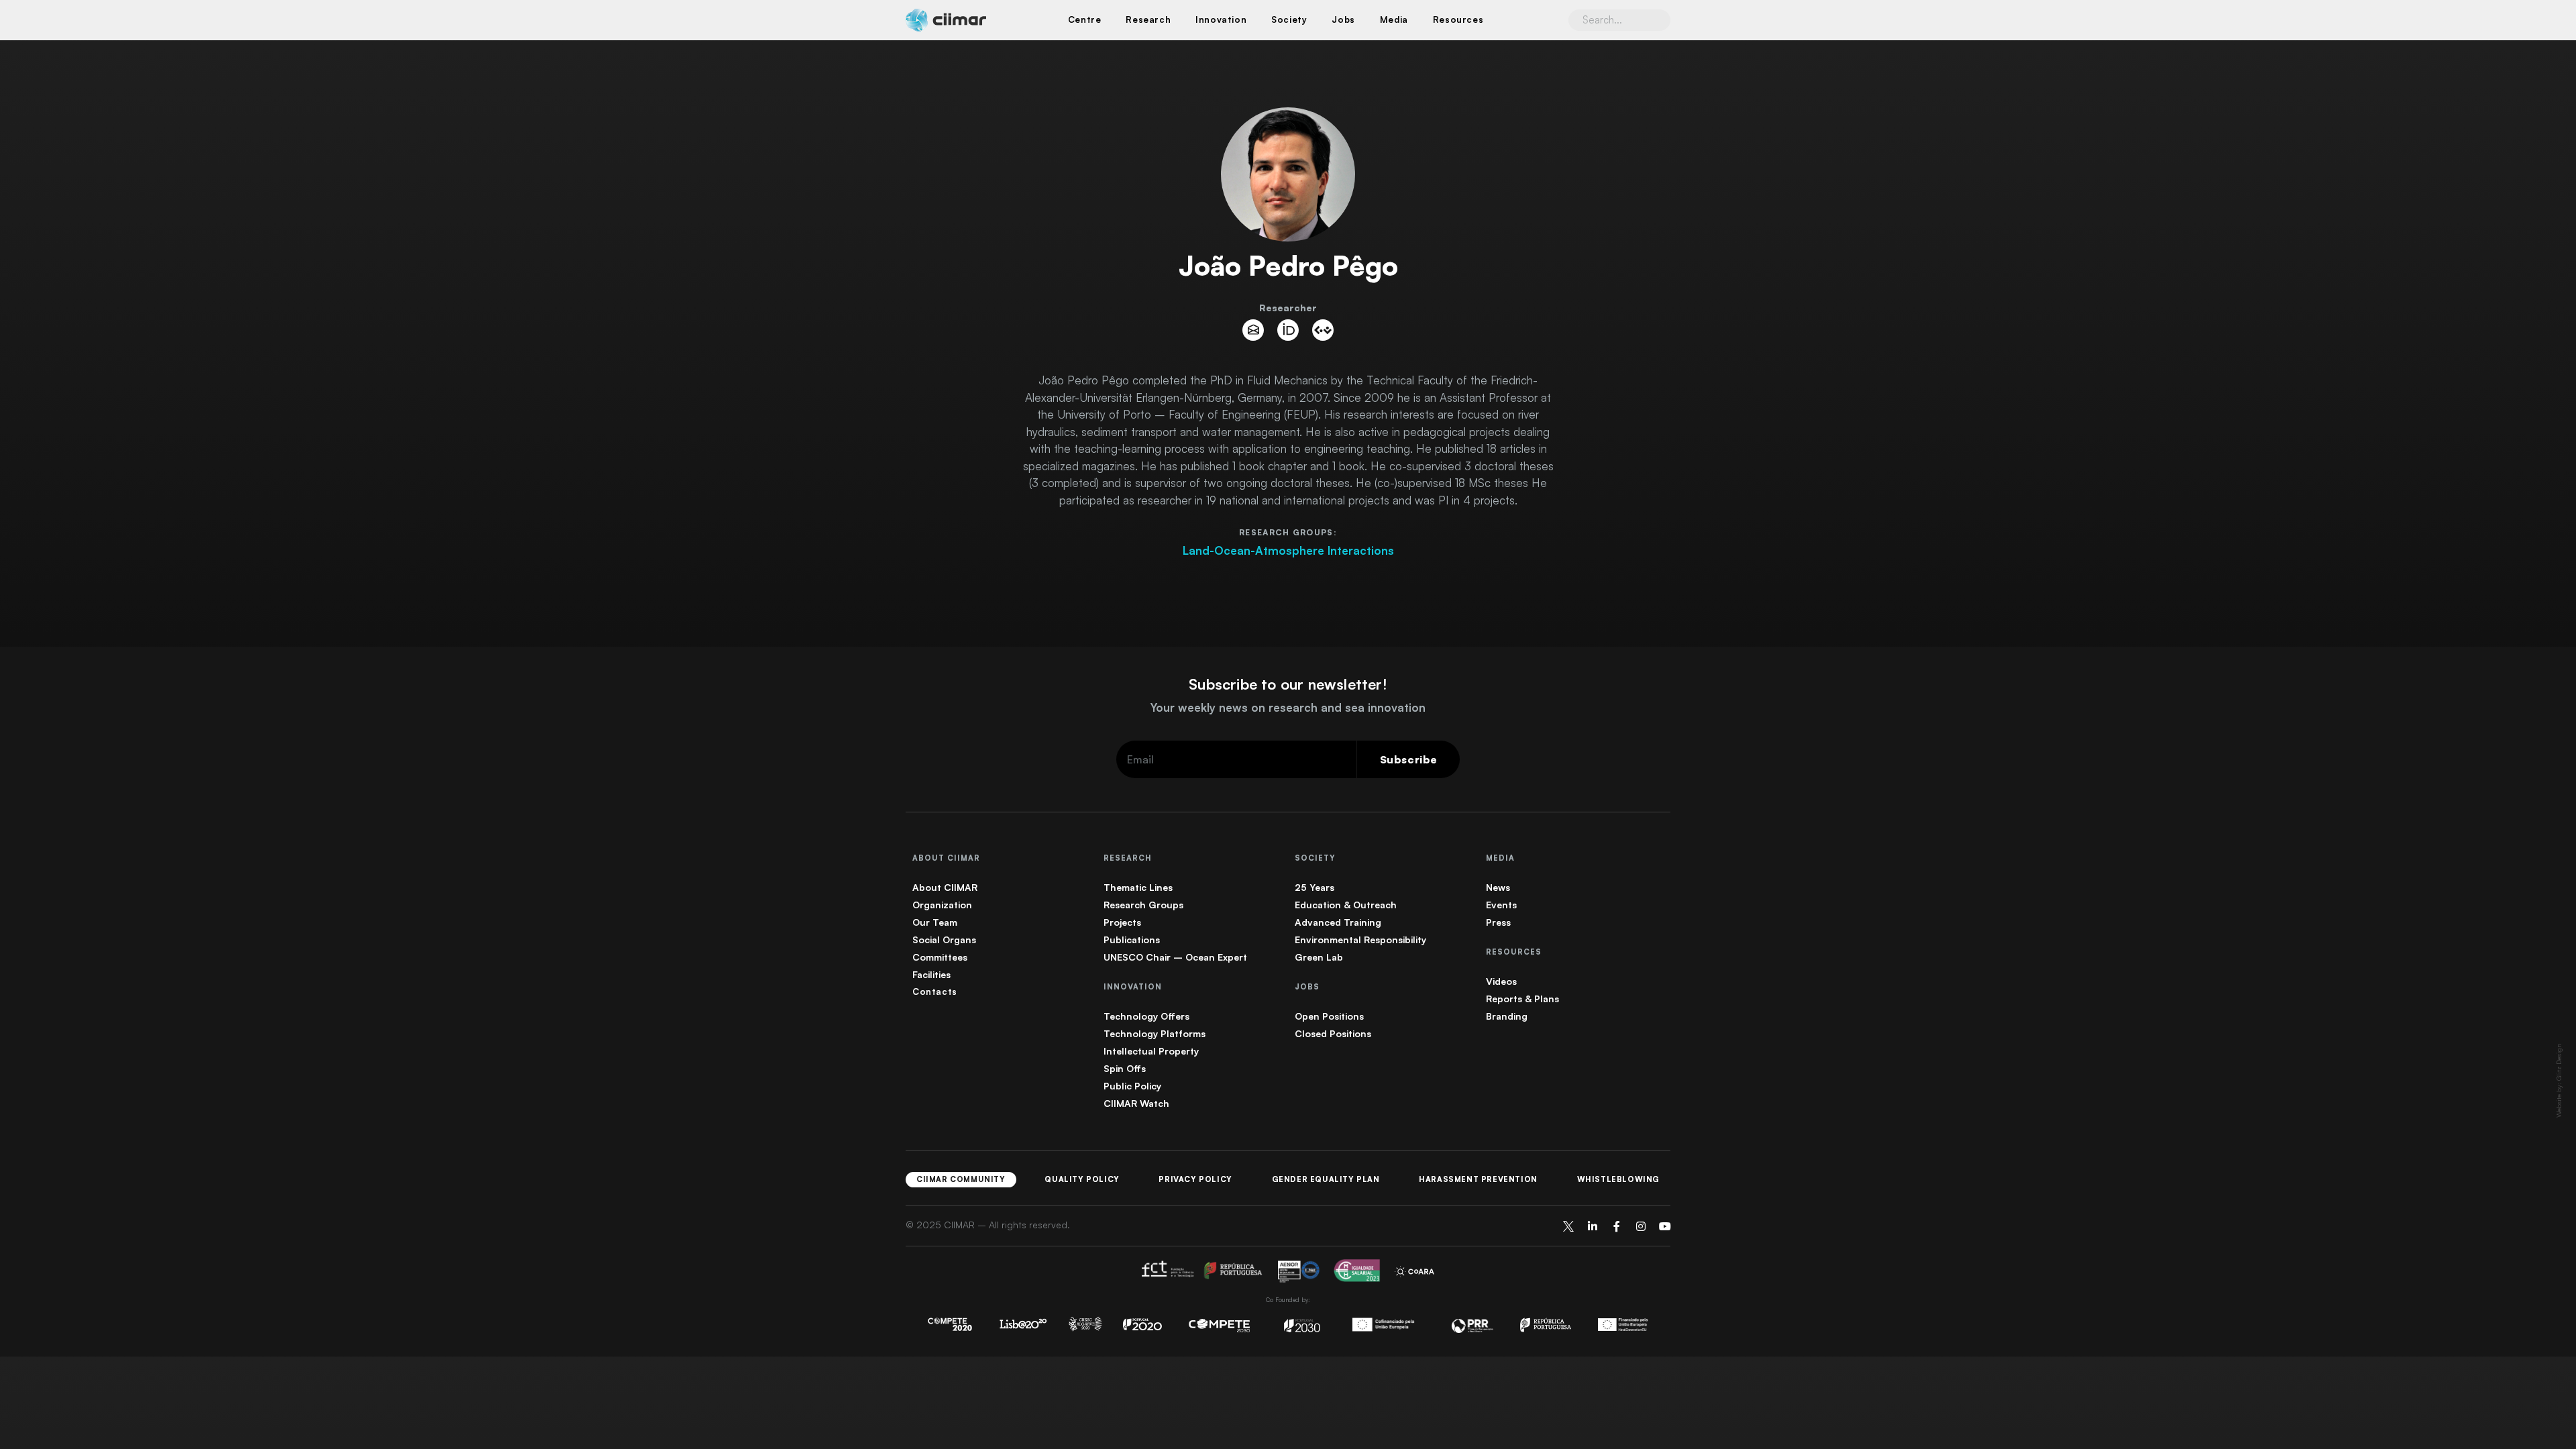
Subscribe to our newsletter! (1288, 684)
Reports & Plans (1522, 999)
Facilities (931, 974)
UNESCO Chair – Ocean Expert (1175, 957)
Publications (1132, 940)
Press (1498, 922)
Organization (942, 905)
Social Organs (944, 940)
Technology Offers (1146, 1016)
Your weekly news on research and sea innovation (1288, 707)
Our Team (935, 922)
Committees (940, 957)
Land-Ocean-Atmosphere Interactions (1288, 550)
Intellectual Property (1151, 1051)
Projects (1122, 922)
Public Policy (1132, 1086)
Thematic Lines (1138, 887)
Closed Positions (1333, 1033)
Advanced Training (1338, 922)
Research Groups (1143, 905)
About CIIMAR (945, 887)
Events (1501, 905)
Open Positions (1329, 1016)
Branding (1507, 1016)
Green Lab (1319, 957)
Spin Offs (1125, 1068)
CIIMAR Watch (1136, 1103)
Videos (1501, 981)
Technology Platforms (1155, 1033)
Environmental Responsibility (1360, 940)
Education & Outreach (1346, 905)
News (1498, 887)
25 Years (1314, 887)
